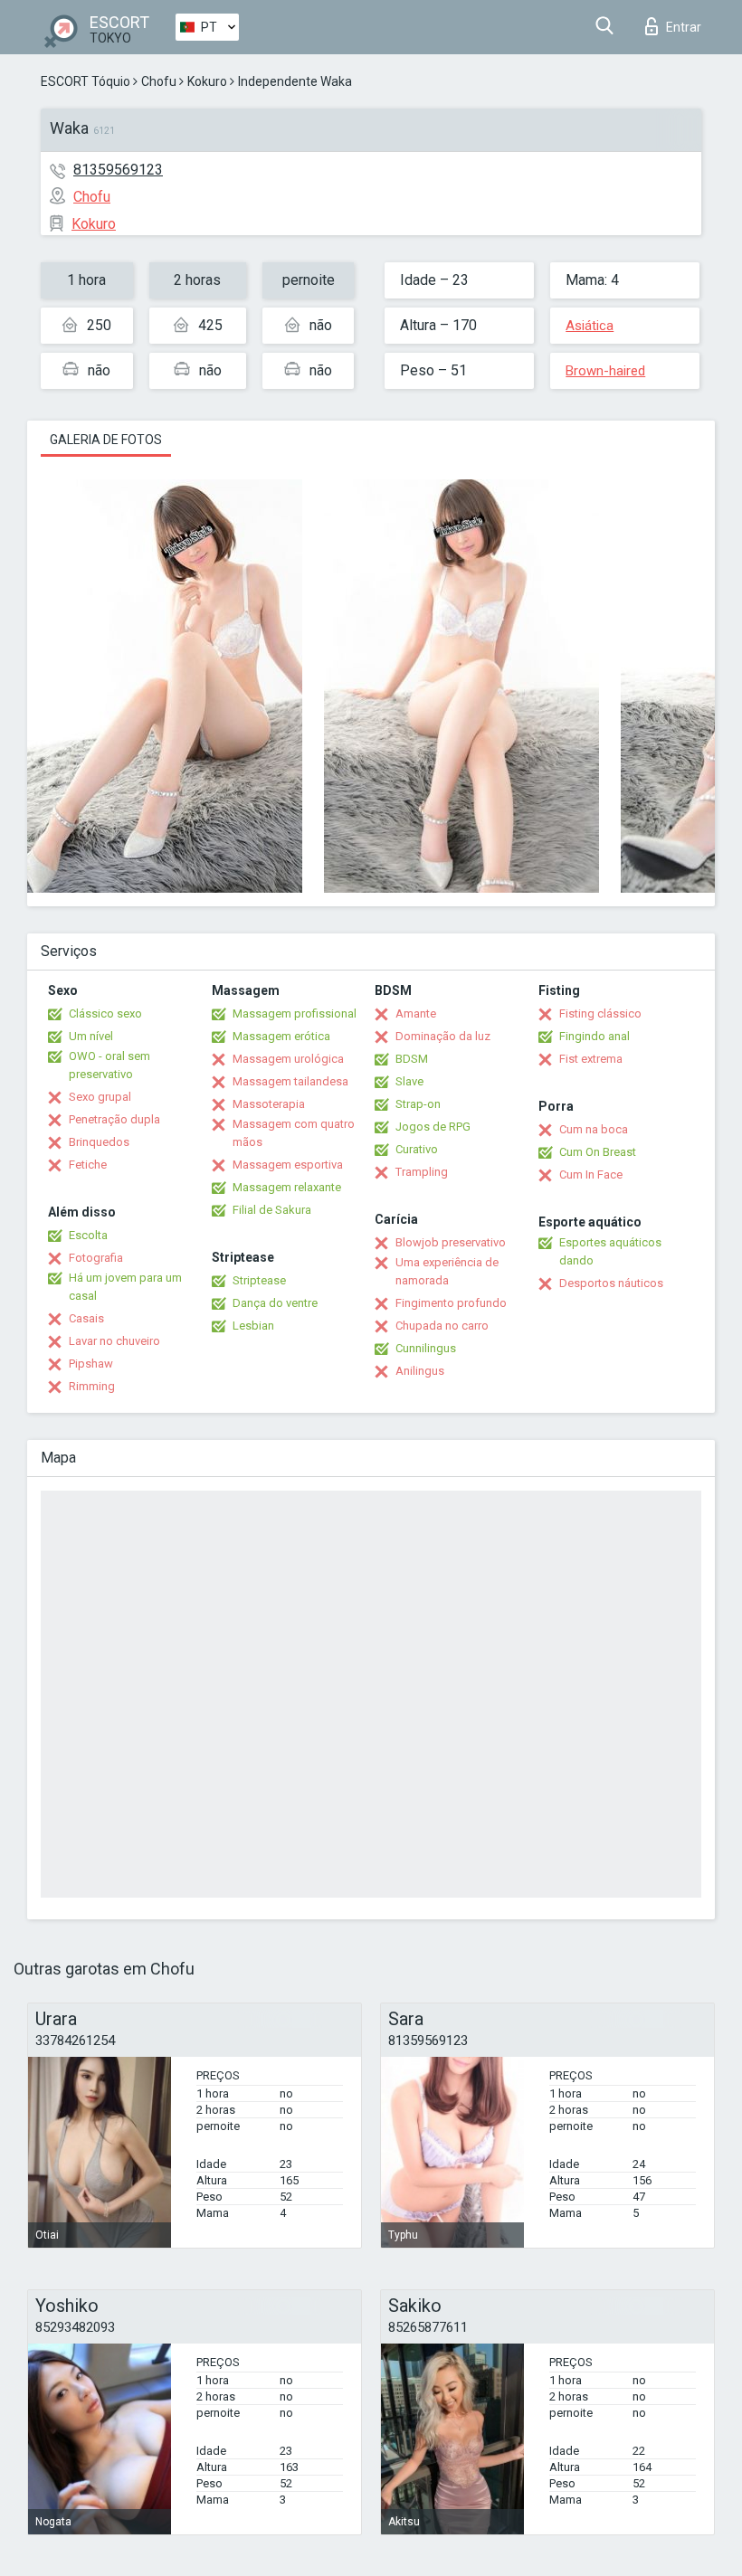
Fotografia (96, 1258)
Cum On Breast (598, 1152)
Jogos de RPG (433, 1127)
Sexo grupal (100, 1097)
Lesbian (253, 1326)
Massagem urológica (288, 1059)
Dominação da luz (443, 1036)
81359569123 (118, 170)
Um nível (91, 1036)
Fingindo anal (595, 1036)
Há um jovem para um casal (125, 1287)
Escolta (88, 1235)
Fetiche (88, 1165)
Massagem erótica (281, 1036)
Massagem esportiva (288, 1165)
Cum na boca (594, 1129)
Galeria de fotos (106, 440)
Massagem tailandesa (290, 1081)
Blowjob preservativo (451, 1242)
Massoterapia (269, 1104)
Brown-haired (605, 371)
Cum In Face (591, 1174)
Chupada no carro (442, 1326)
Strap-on (418, 1104)
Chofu (159, 81)
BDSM (412, 1059)
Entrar (684, 27)
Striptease (259, 1280)
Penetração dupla (114, 1119)
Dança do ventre (275, 1303)
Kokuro (207, 81)
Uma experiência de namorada (447, 1271)
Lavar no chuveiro (114, 1341)
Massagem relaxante (287, 1187)
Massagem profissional (295, 1013)
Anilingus (420, 1371)
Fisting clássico (600, 1013)
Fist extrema (591, 1059)
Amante (416, 1013)
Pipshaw (91, 1364)
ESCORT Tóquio (86, 81)
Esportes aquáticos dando (610, 1251)
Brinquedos (99, 1142)
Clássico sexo (105, 1013)
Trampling (422, 1172)
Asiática (590, 326)
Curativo (417, 1149)
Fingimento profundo (451, 1303)
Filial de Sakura (272, 1210)
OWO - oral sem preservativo (109, 1065)
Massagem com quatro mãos (294, 1133)
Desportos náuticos (611, 1283)
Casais (86, 1318)
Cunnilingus (426, 1348)
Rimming (92, 1386)
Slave (409, 1081)
